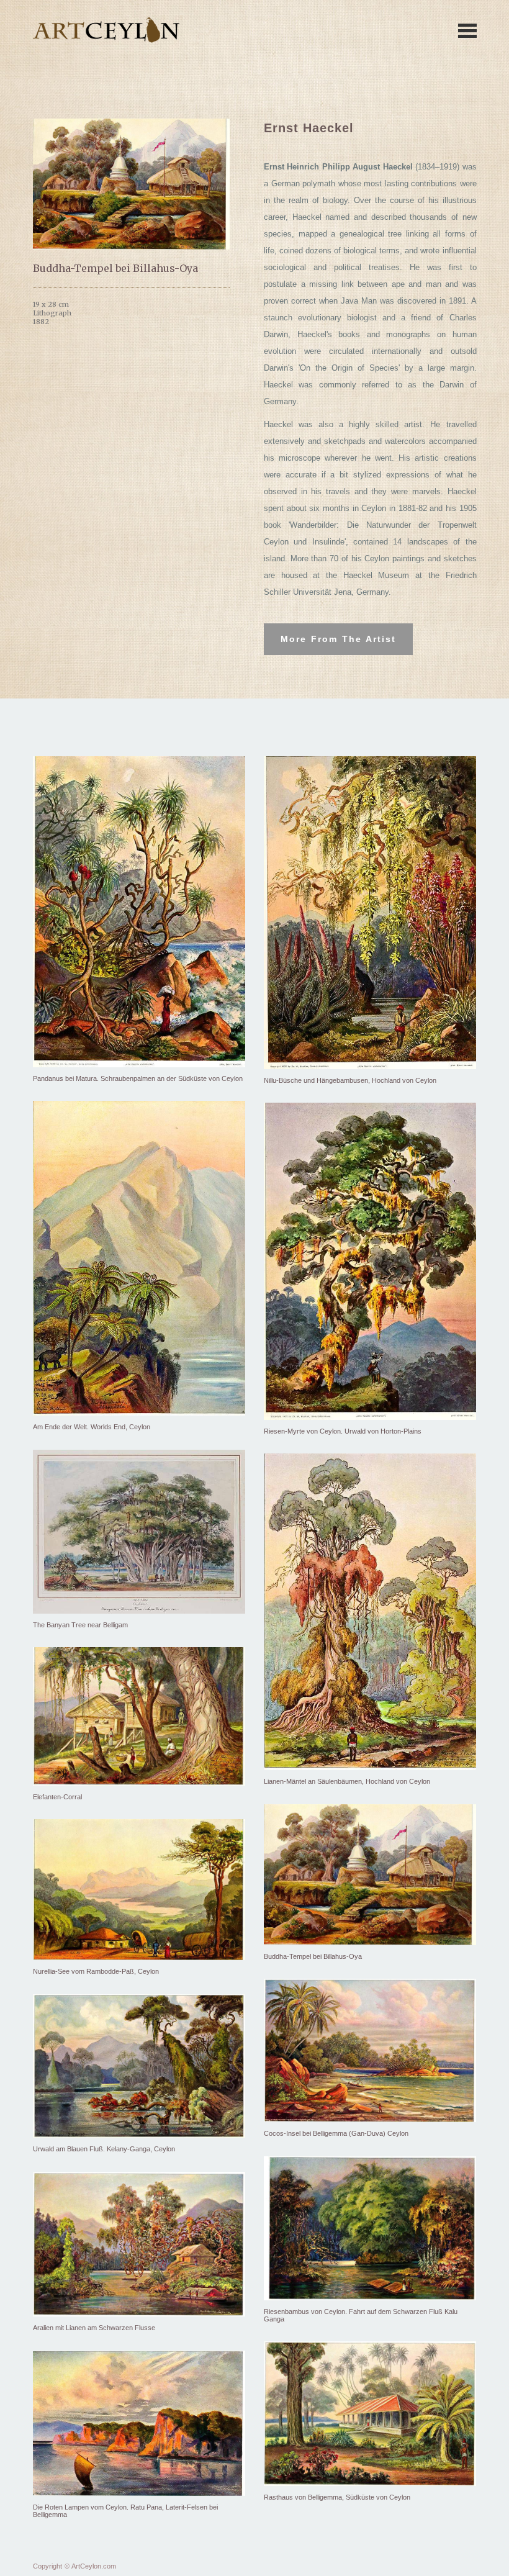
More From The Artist (338, 639)
